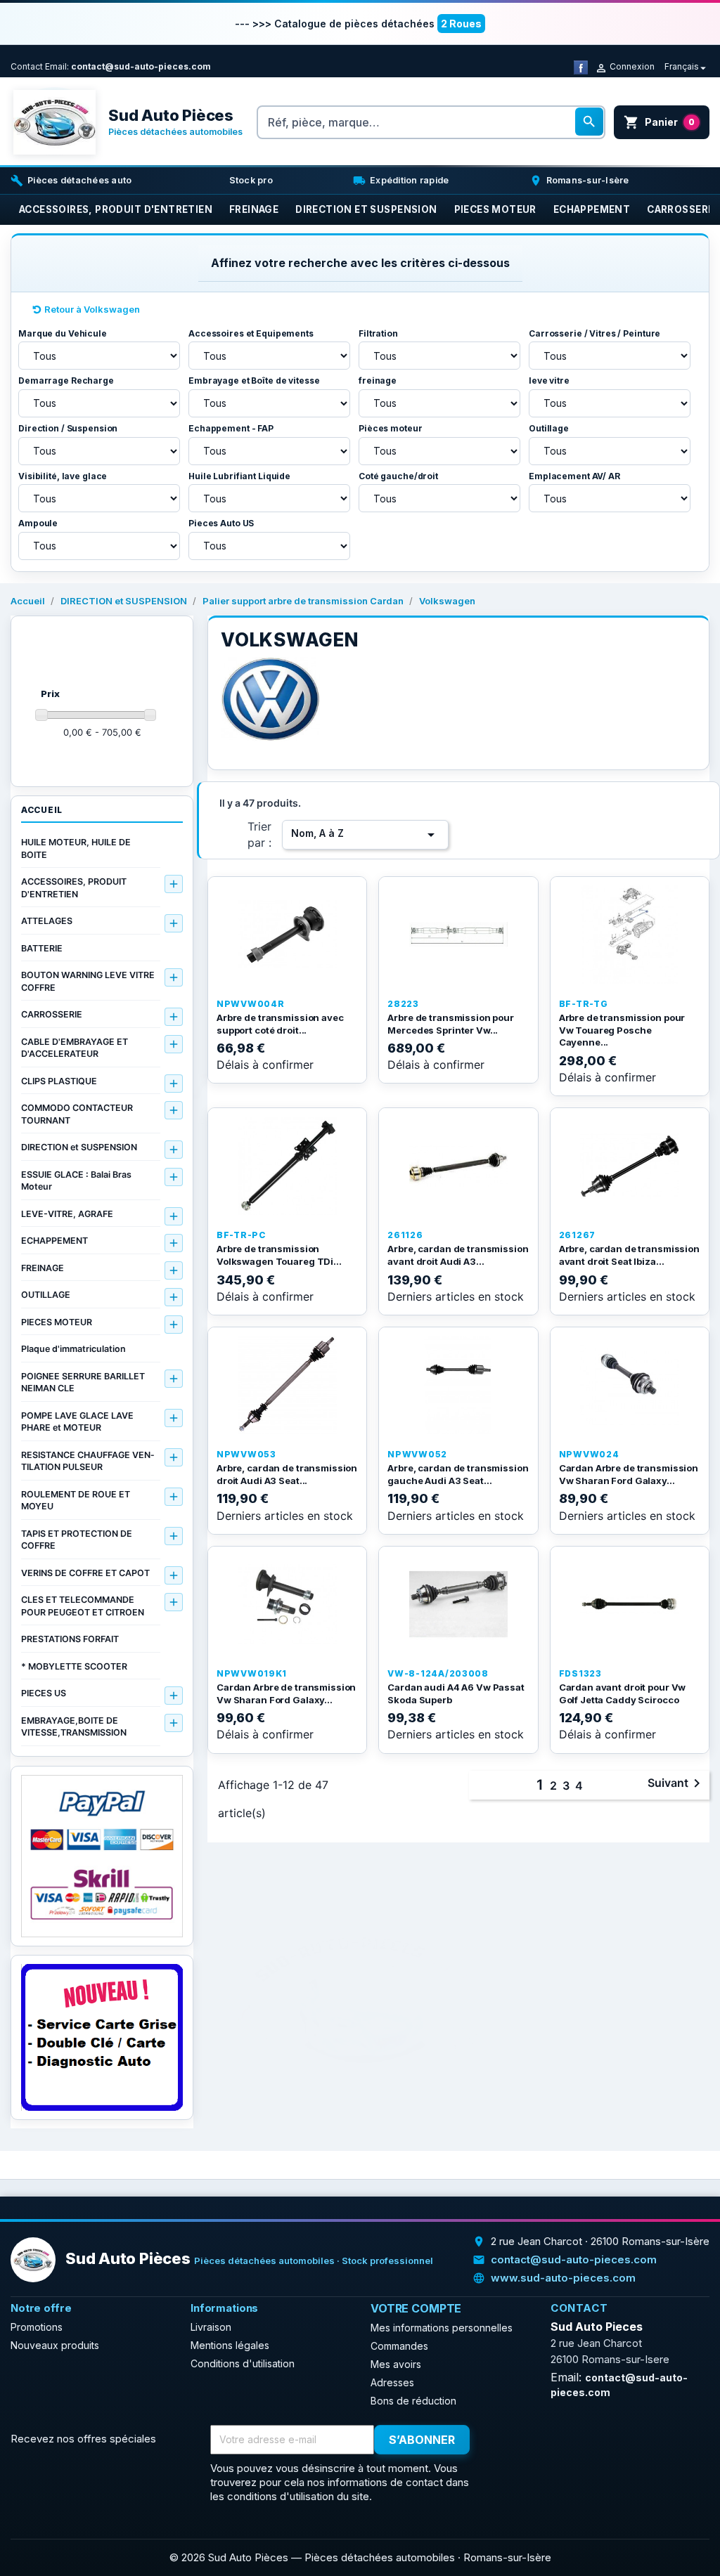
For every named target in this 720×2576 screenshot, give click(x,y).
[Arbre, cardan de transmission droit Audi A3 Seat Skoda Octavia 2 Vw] (287, 1385)
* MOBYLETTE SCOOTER (74, 1666)
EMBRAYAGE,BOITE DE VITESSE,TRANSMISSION (74, 1727)
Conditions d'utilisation (243, 2363)
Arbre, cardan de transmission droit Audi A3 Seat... (287, 1474)
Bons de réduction (413, 2401)
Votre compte (416, 2308)
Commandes (399, 2346)
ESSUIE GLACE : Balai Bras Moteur (76, 1181)
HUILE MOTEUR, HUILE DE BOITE (76, 848)
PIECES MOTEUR (57, 1322)
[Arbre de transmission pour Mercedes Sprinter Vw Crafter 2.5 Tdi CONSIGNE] (458, 935)
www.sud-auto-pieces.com (563, 2278)
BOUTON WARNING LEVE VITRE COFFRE (88, 981)
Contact (27, 66)
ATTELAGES (47, 921)
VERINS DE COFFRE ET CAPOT (85, 1573)
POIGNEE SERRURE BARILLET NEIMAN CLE (83, 1383)
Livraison (211, 2327)
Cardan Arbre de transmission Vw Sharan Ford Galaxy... (629, 1474)
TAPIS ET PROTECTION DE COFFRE (77, 1540)
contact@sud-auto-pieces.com (141, 66)
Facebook (506, 2440)
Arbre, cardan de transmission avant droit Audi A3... (458, 1255)
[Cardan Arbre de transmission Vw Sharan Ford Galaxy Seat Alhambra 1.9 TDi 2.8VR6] (287, 1604)
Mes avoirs (396, 2364)
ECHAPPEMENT (54, 1241)
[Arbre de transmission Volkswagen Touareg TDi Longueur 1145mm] (287, 1166)
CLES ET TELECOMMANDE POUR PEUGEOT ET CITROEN (83, 1606)
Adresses (392, 2382)
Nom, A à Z (365, 835)
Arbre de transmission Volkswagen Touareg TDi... (279, 1255)
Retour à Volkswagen (92, 309)
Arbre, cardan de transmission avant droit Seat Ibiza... (629, 1255)
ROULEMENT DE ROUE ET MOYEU (76, 1501)
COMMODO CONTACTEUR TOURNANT (77, 1114)
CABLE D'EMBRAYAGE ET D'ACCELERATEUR (75, 1048)
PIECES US (44, 1693)
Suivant (676, 1783)
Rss (537, 2440)
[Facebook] (581, 66)
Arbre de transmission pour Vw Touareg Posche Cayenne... (622, 1030)
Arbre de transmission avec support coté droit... (280, 1024)
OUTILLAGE (46, 1295)
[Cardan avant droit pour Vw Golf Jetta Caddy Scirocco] (630, 1604)
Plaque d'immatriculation (73, 1349)
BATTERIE (42, 948)
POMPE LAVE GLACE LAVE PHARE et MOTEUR (77, 1422)
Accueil (42, 810)
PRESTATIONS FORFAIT (70, 1639)
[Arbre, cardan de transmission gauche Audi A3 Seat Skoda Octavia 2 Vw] (458, 1385)
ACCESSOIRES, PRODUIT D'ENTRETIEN (74, 888)
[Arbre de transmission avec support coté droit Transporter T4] (287, 935)
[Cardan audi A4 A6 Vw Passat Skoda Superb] (458, 1604)
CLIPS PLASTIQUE (59, 1081)
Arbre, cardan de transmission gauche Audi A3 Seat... (458, 1474)
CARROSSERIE (52, 1014)
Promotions (37, 2327)
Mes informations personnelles (442, 2328)
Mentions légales (230, 2345)
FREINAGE (43, 1268)
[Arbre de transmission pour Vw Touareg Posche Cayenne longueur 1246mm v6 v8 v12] (630, 935)
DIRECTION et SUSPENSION (79, 1147)
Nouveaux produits (55, 2345)
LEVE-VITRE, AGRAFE (67, 1214)
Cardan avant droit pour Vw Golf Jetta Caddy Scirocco (623, 1693)
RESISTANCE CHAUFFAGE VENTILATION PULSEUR (88, 1461)
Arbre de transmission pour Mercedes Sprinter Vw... (451, 1024)
